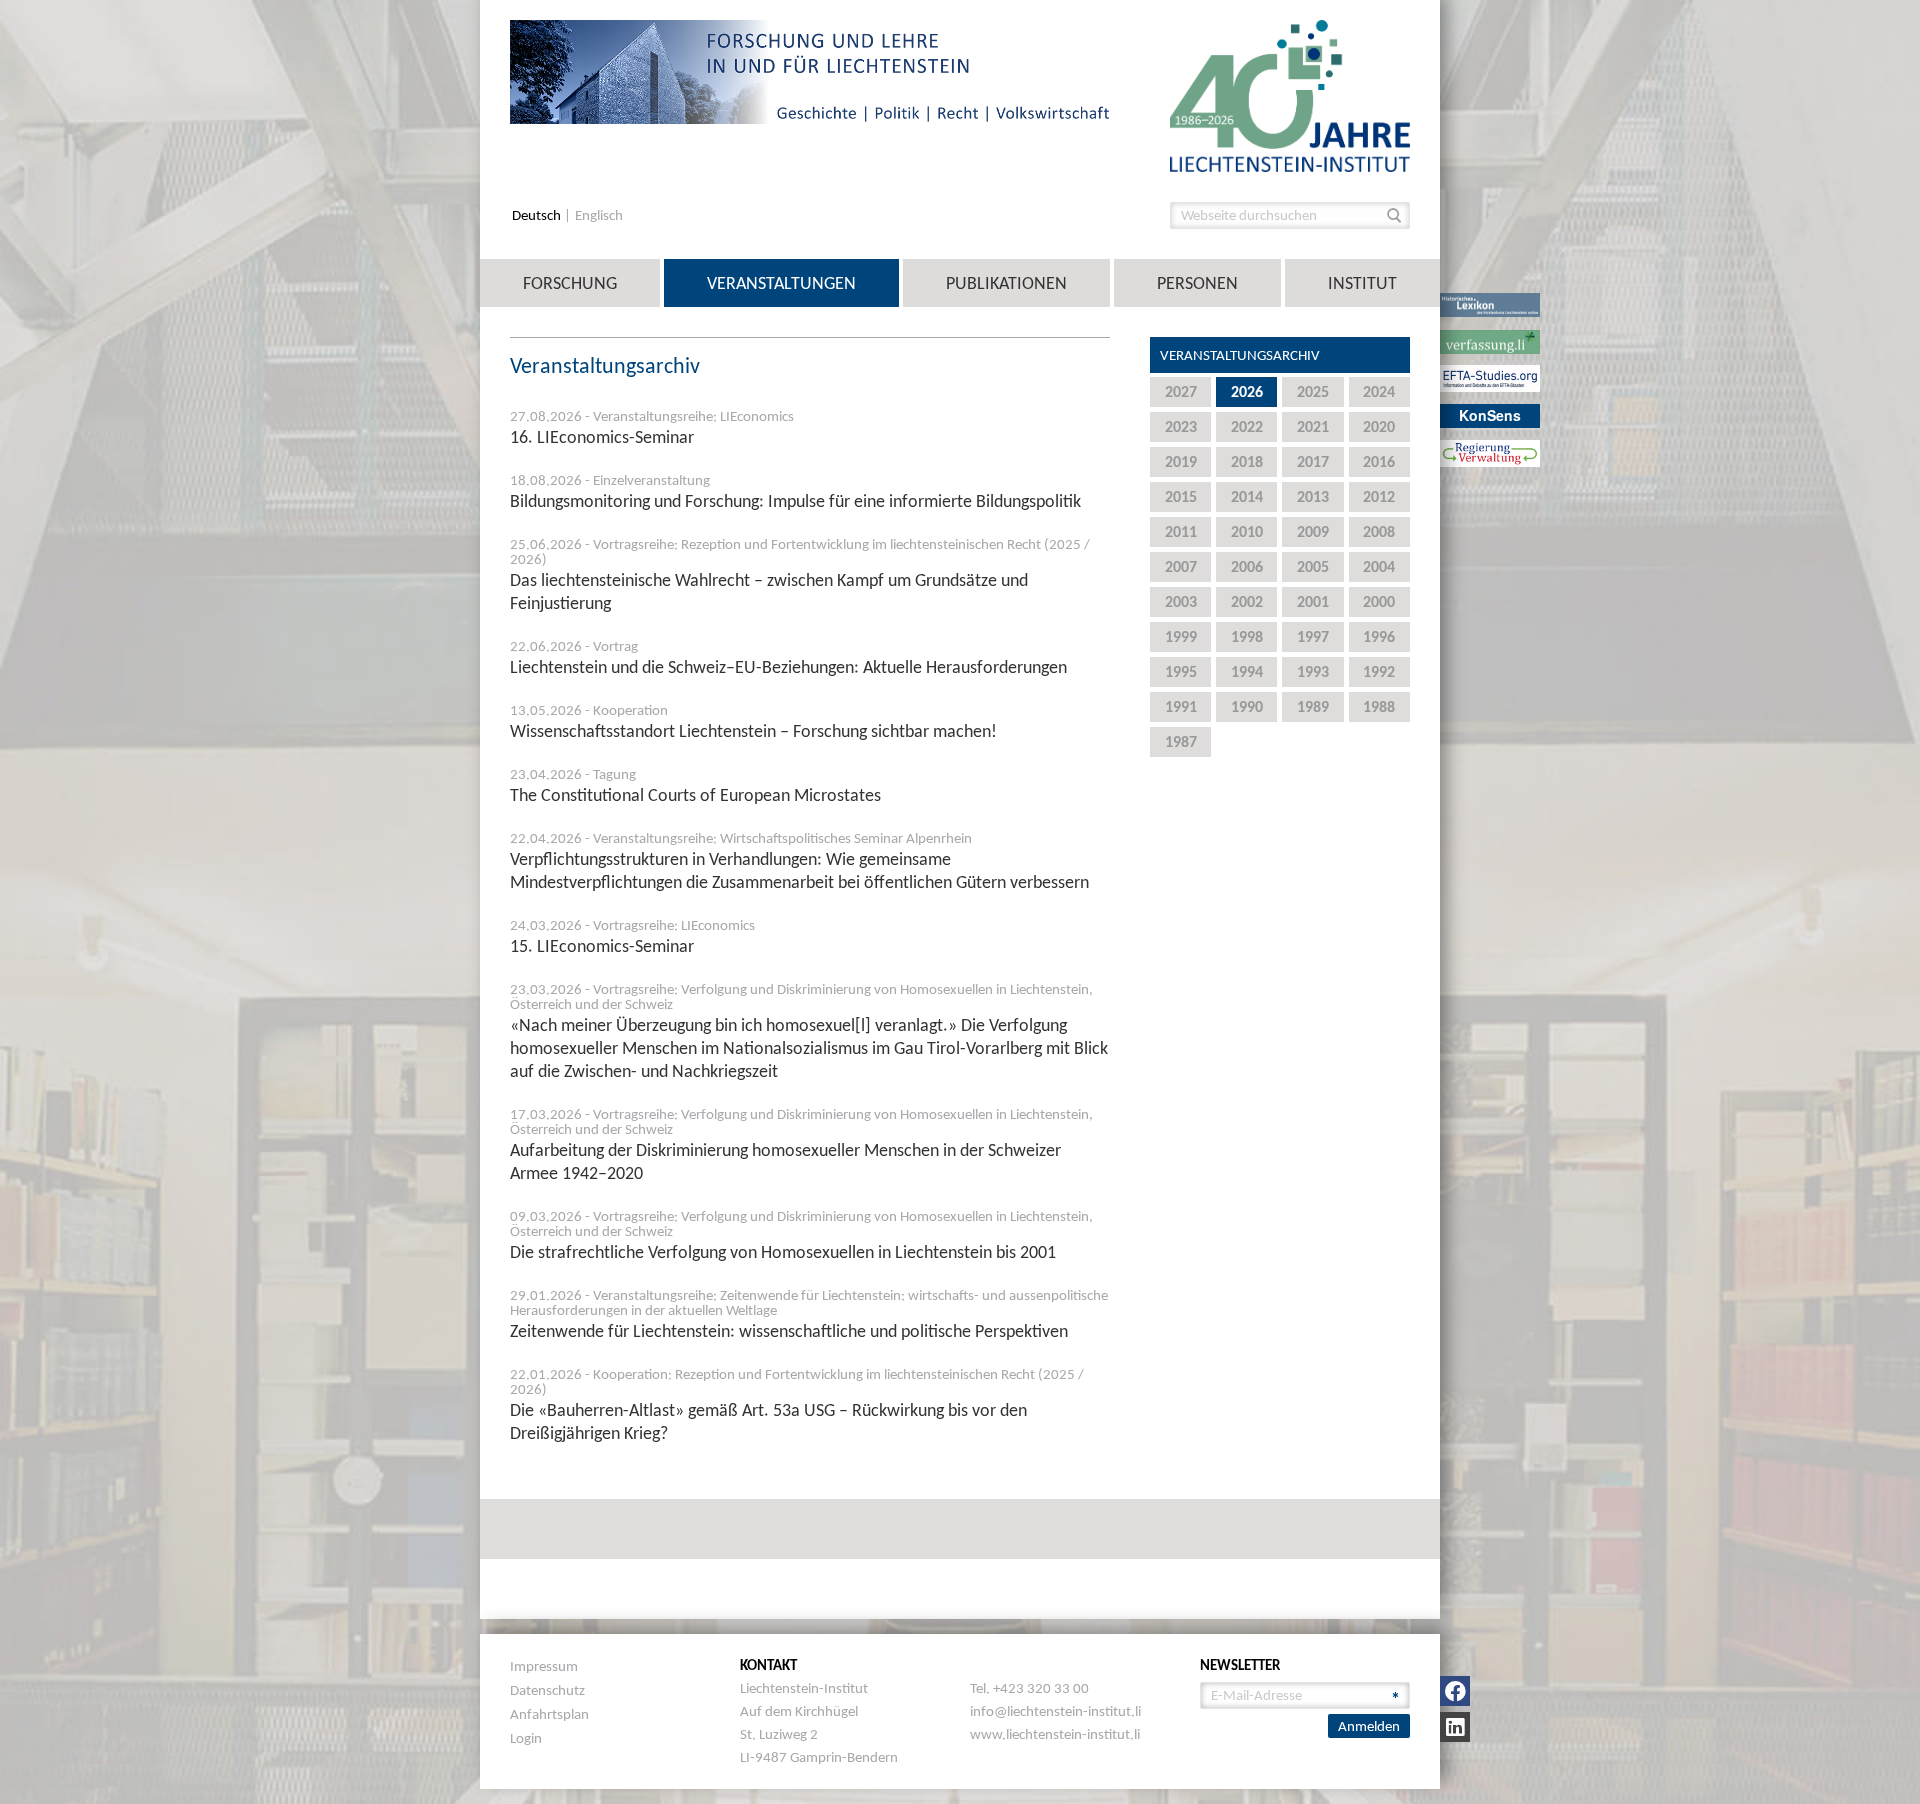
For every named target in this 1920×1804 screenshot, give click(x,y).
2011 (1181, 531)
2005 (1313, 566)
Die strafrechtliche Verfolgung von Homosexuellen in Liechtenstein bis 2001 (783, 1252)
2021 (1313, 426)
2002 (1247, 601)
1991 (1181, 706)
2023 (1181, 426)
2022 (1247, 426)
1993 (1313, 671)
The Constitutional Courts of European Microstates (695, 795)
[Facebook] (1455, 1691)
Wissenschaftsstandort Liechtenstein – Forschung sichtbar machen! (753, 731)
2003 (1181, 601)
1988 (1379, 706)
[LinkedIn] (1455, 1727)
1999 (1181, 636)
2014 (1247, 496)
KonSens (1490, 415)
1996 (1379, 636)
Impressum (544, 1666)
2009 (1313, 531)
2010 (1247, 531)
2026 (1247, 391)
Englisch (599, 215)
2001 (1313, 601)
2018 (1247, 461)
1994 (1247, 671)
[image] (1290, 94)
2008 (1379, 531)
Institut (1362, 283)
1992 (1379, 671)
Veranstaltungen (781, 283)
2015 (1181, 496)
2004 (1379, 566)
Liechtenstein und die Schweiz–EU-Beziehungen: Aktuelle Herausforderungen (788, 667)
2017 (1313, 461)
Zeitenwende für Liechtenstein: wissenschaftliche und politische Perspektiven (789, 1331)
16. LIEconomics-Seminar (602, 437)
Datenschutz (547, 1690)
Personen (1197, 283)
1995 (1181, 671)
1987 (1181, 741)
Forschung (570, 283)
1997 (1313, 636)
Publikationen (1006, 283)
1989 (1313, 706)
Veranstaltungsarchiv (1240, 355)
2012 (1379, 496)
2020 (1379, 426)
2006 (1247, 566)
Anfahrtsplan (549, 1714)
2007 (1181, 566)
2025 (1313, 391)
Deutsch (538, 215)
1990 (1247, 706)
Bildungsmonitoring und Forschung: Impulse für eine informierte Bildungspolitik (795, 501)
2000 (1379, 601)
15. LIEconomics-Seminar (602, 946)
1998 (1247, 636)
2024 (1379, 391)
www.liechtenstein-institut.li (1055, 1734)
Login (526, 1738)
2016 (1379, 461)
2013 (1313, 496)
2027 (1181, 391)
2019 (1181, 461)
